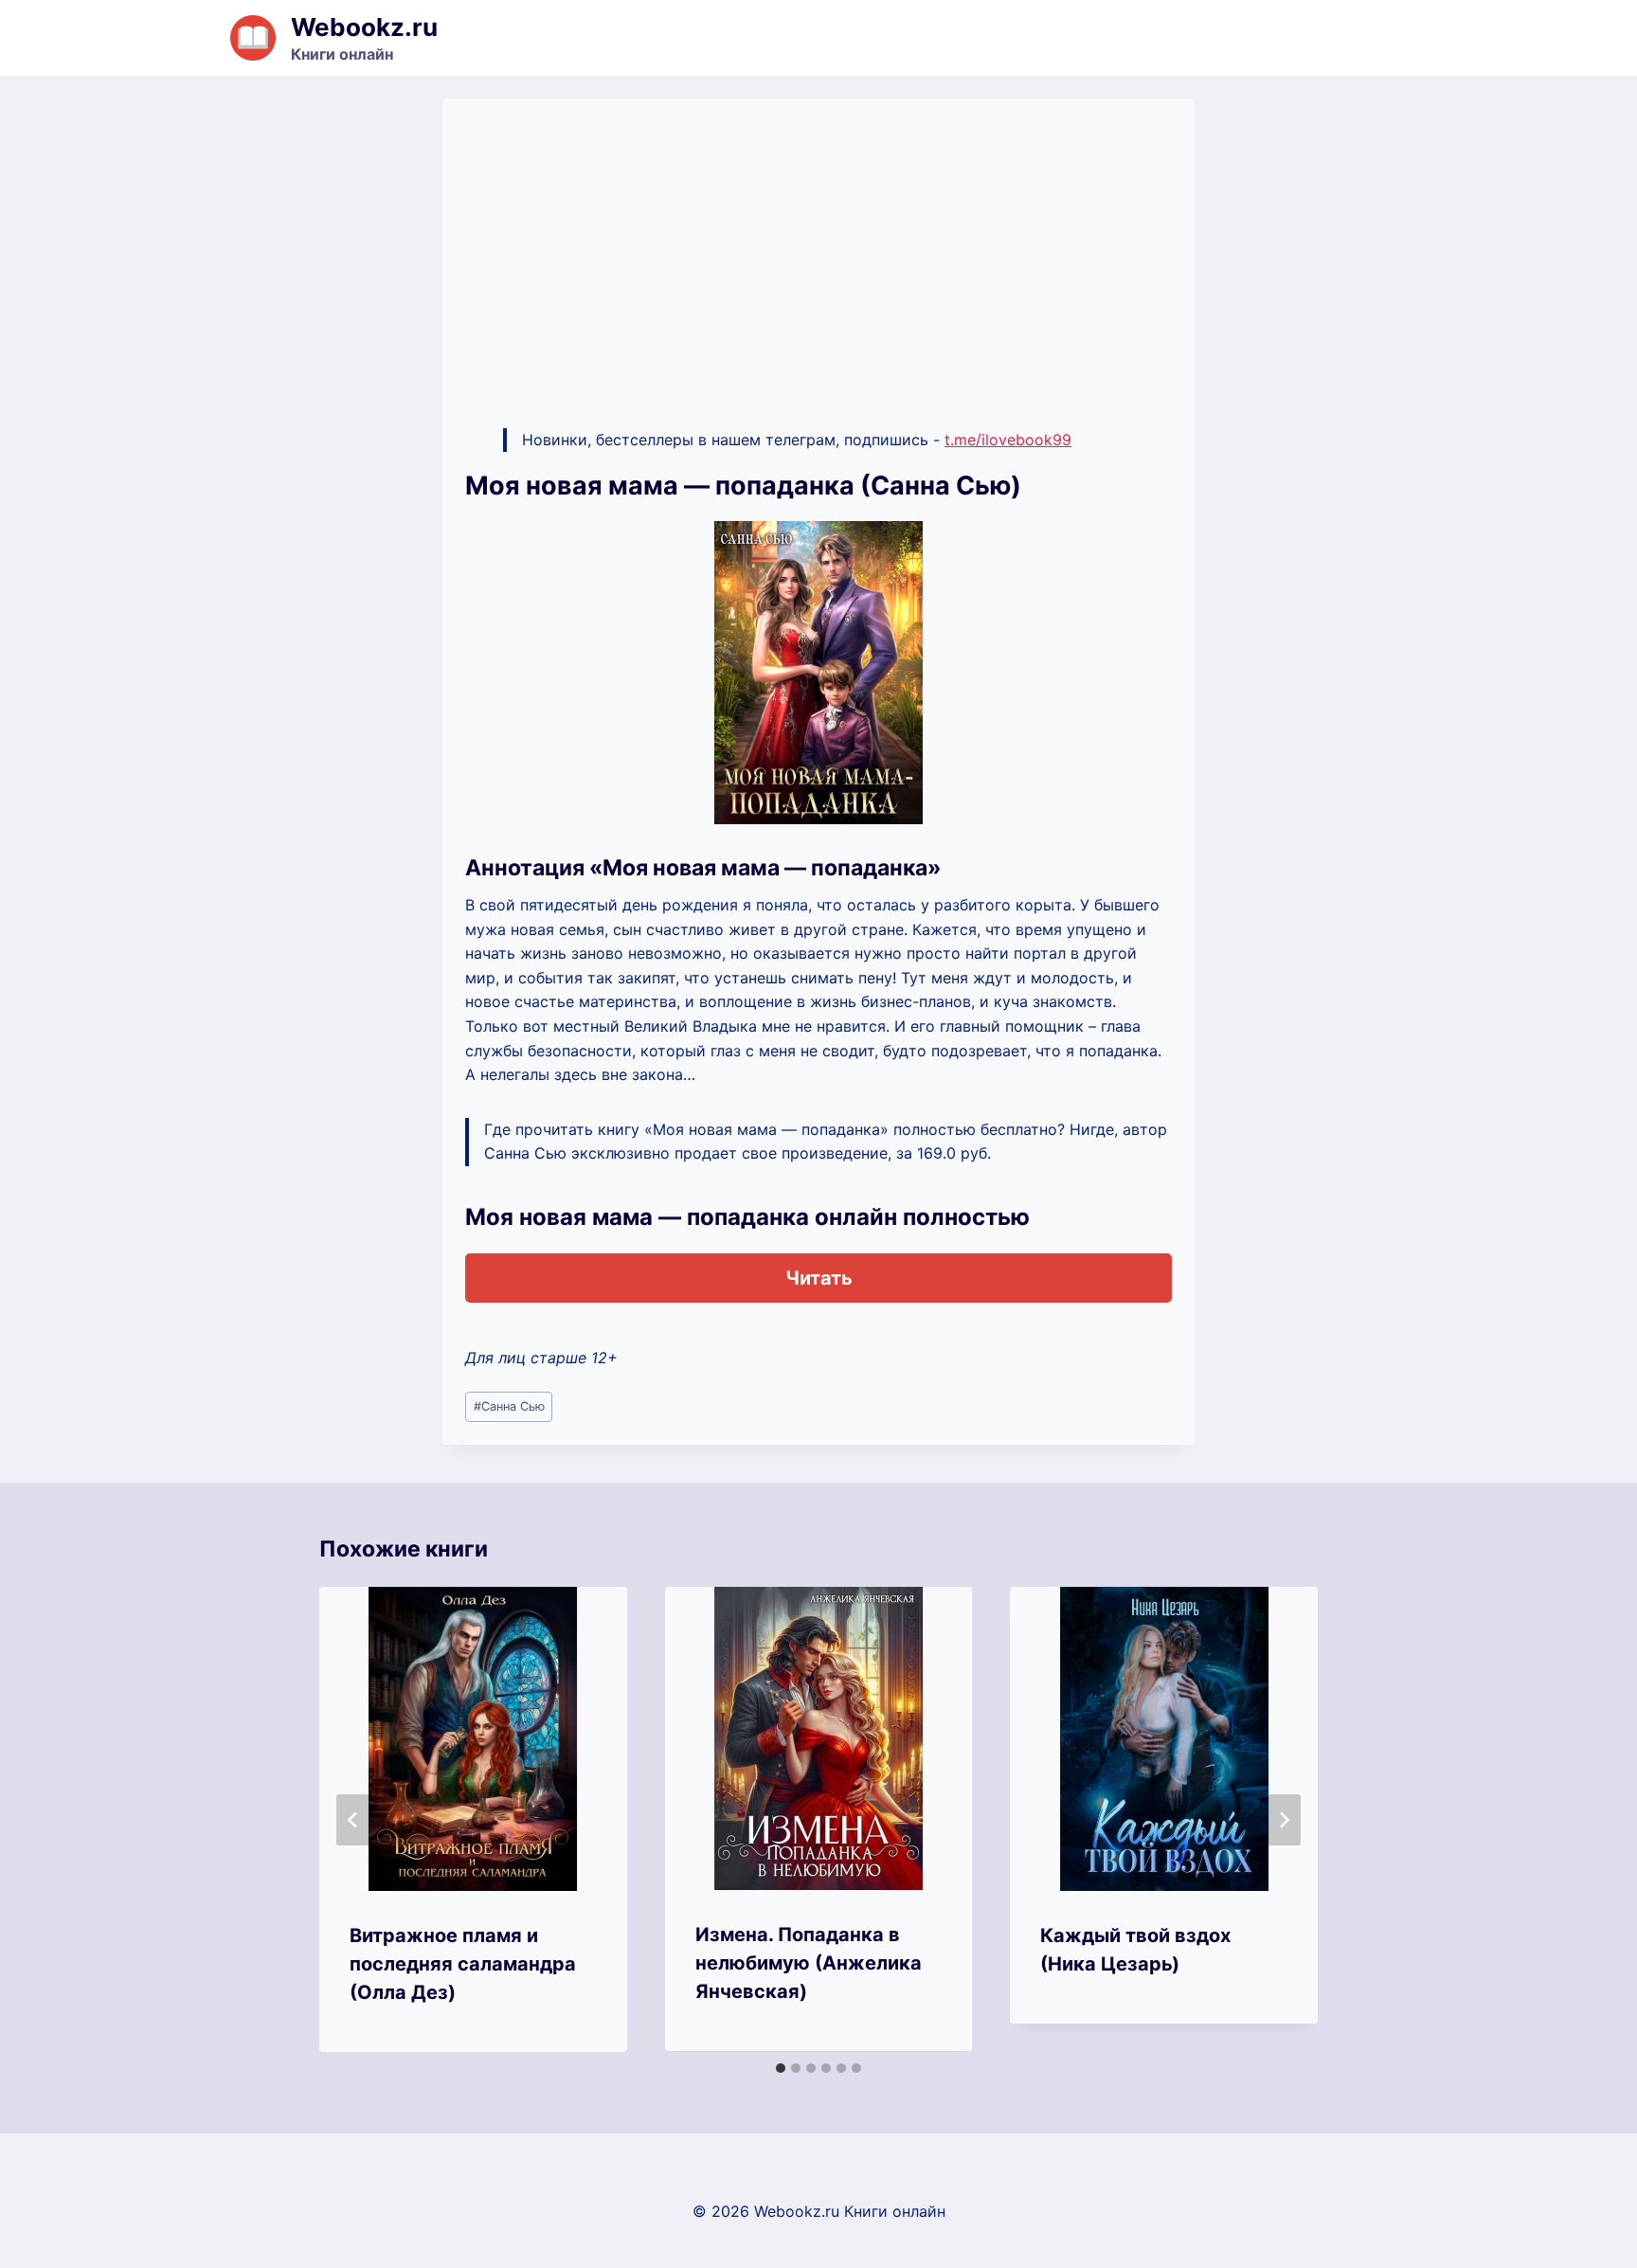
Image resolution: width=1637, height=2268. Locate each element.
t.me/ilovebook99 (1008, 440)
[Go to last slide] (353, 1820)
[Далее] (1284, 1820)
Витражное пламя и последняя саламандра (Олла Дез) (463, 1964)
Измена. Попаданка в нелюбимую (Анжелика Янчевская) (809, 1963)
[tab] (781, 2068)
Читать (819, 1278)
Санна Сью (509, 1406)
